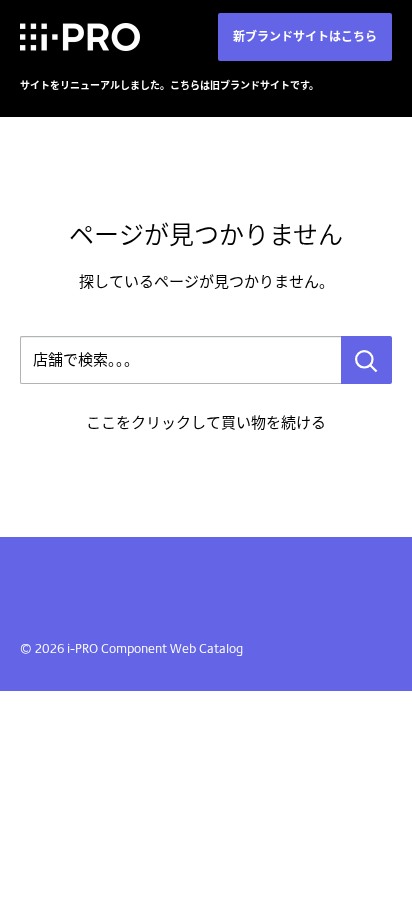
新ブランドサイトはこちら (305, 36)
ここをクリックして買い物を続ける (206, 422)
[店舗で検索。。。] (366, 360)
